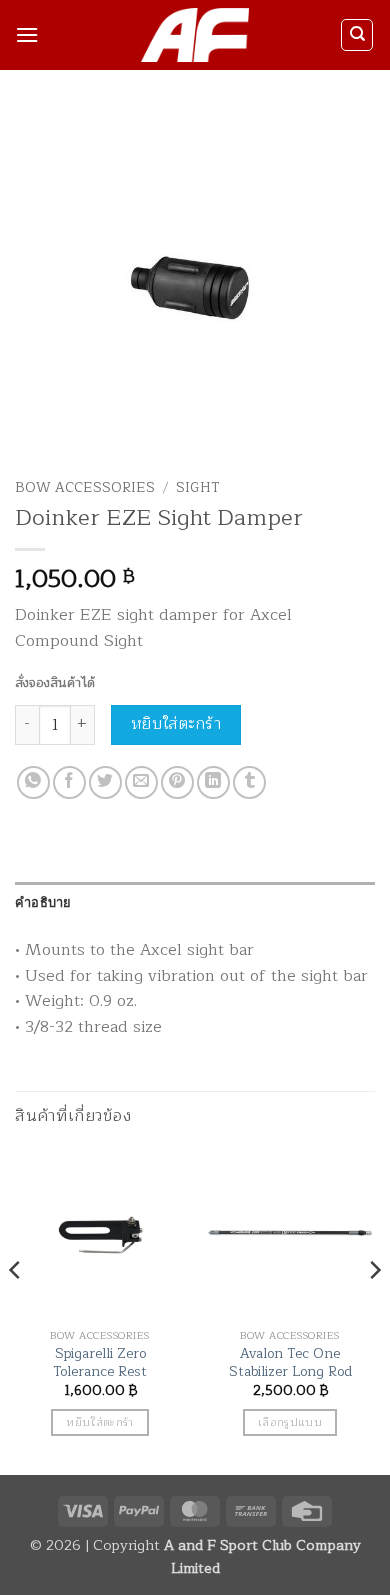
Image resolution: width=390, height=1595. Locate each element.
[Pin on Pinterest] (177, 782)
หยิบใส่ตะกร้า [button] (99, 1422)
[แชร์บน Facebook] (69, 782)
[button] (27, 34)
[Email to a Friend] (141, 782)
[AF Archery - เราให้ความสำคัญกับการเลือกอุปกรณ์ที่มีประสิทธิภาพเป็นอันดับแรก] (195, 35)
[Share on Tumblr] (249, 782)
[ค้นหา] (357, 35)
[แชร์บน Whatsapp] (33, 782)
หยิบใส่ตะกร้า (176, 724)
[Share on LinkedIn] (213, 782)
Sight (197, 487)
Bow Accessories (85, 487)
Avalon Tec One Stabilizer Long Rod (290, 1362)
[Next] (374, 1311)
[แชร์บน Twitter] (105, 782)
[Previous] (16, 1311)
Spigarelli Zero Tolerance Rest (100, 1362)
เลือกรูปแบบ (290, 1422)
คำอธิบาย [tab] (43, 902)
